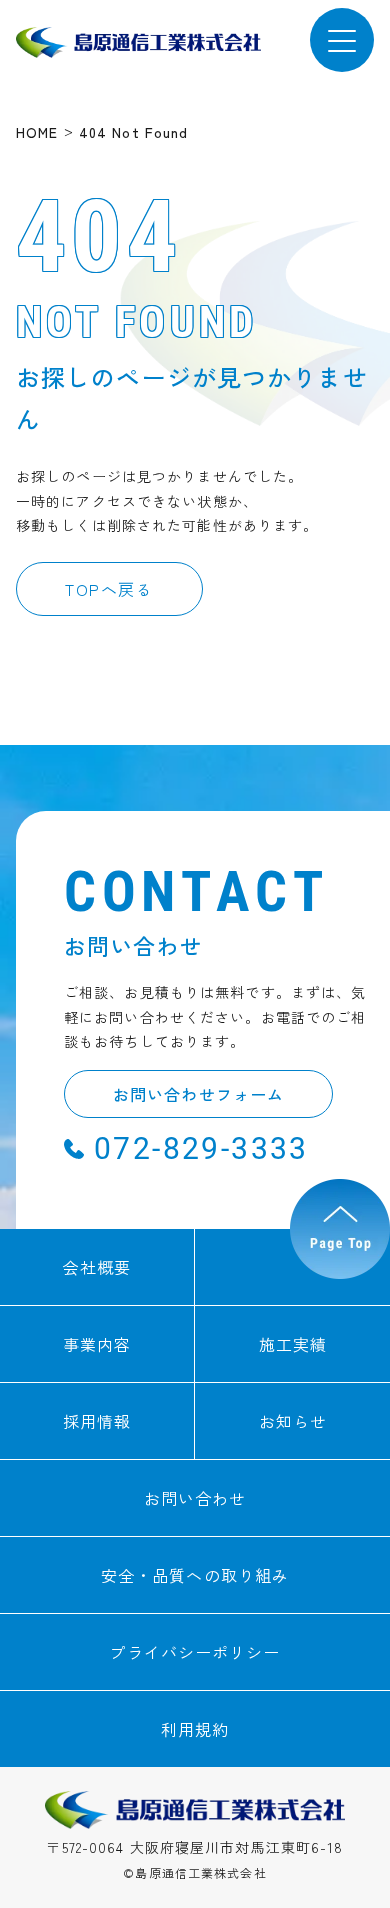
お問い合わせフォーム (198, 1094)
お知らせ (293, 1421)
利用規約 (195, 1729)
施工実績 (293, 1344)
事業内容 (97, 1344)
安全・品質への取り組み (195, 1575)
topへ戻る (109, 589)
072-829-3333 (201, 1148)
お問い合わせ (195, 1498)
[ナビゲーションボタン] (342, 40)
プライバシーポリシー (194, 1652)
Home (37, 132)
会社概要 (97, 1267)
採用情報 (97, 1421)
